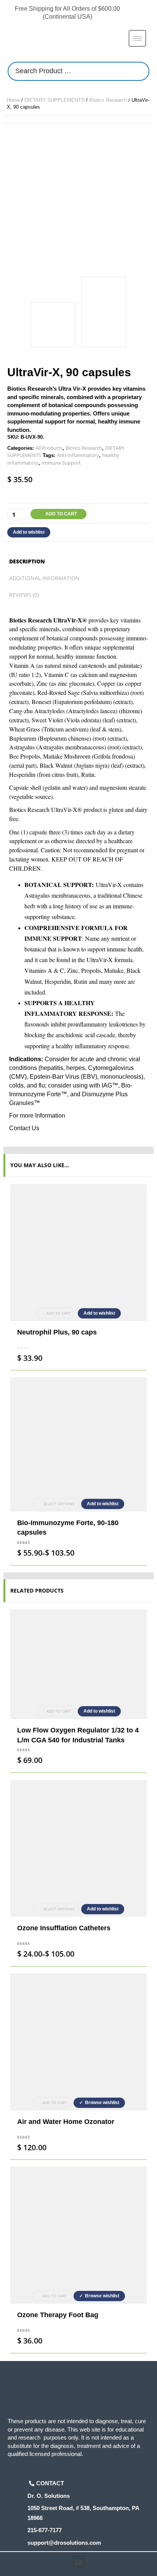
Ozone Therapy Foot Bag (58, 2315)
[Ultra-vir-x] (78, 198)
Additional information (44, 578)
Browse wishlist (102, 2103)
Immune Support (61, 463)
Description (27, 561)
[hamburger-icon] (137, 38)
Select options (59, 1504)
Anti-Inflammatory (78, 455)
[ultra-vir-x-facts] (104, 312)
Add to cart (61, 514)
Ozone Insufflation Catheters (64, 1928)
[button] (79, 2562)
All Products (49, 448)
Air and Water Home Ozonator (66, 2122)
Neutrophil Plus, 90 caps (57, 1332)
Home (13, 100)
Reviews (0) (24, 595)
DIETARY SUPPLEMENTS (54, 100)
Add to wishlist (29, 532)
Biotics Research (108, 100)
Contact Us (24, 1128)
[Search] (141, 71)
